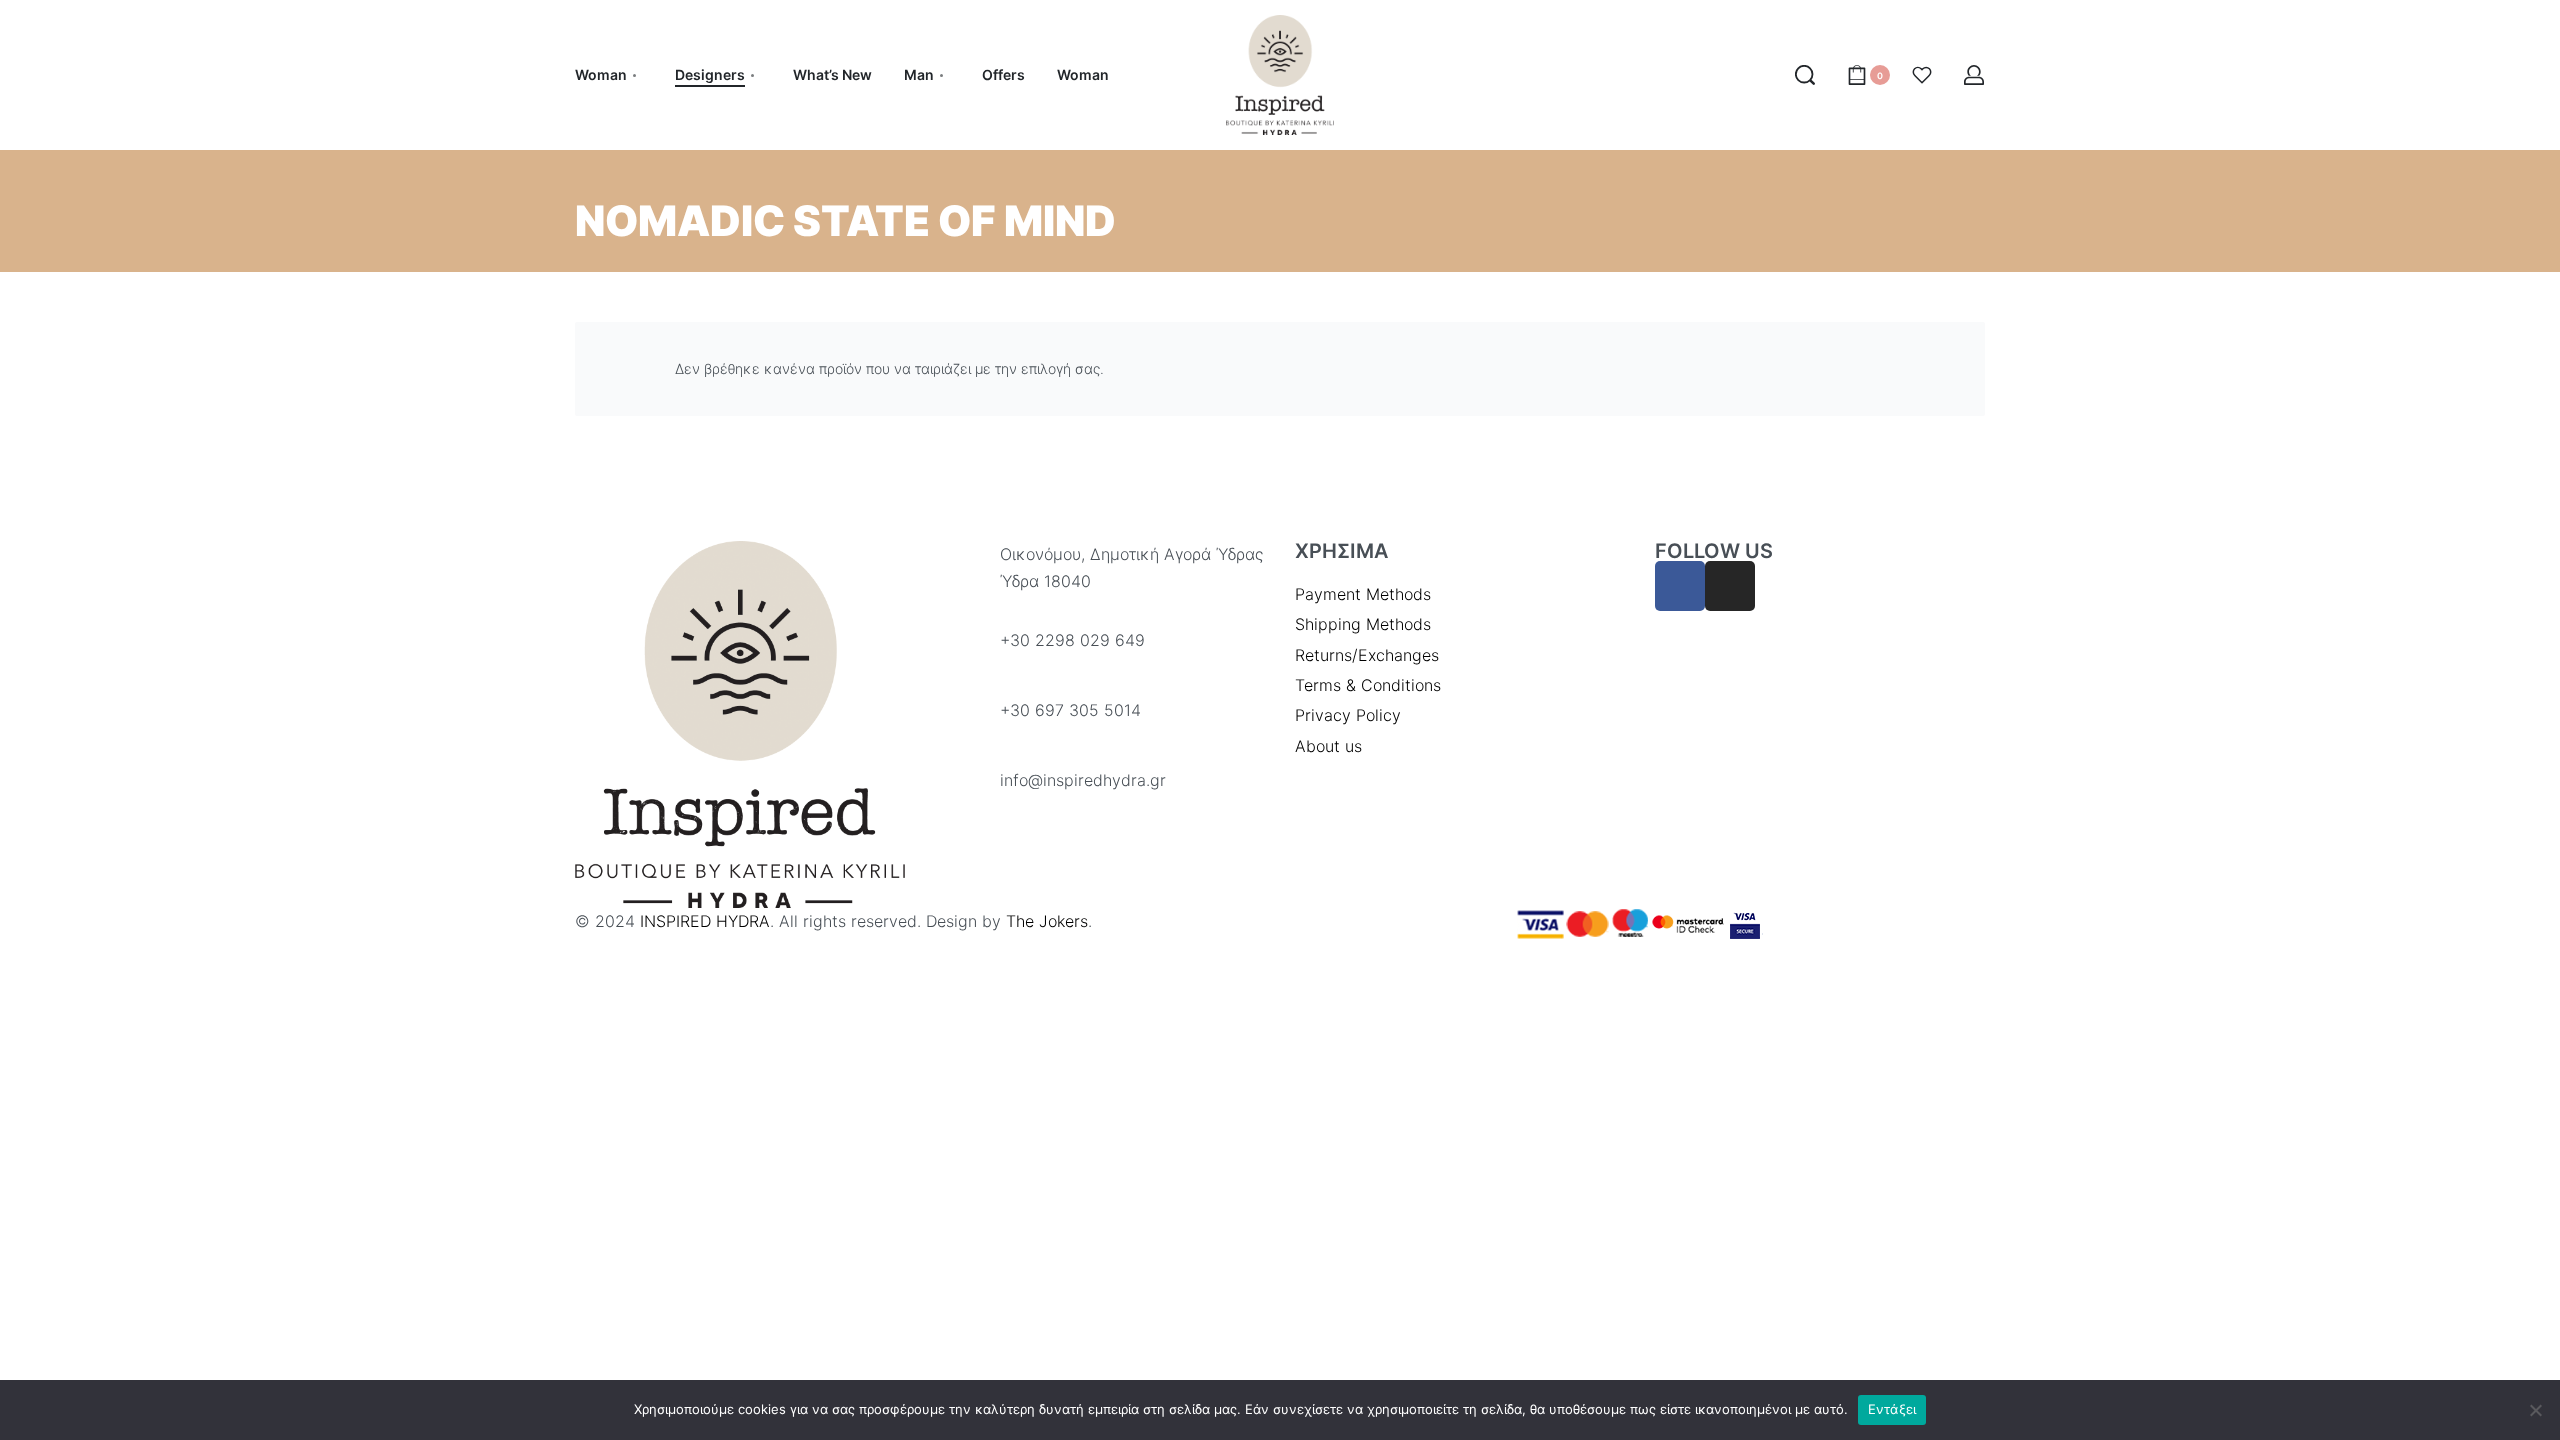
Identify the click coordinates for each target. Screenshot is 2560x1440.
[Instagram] (1730, 586)
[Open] (1922, 75)
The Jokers (1047, 921)
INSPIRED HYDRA (705, 921)
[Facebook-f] (1680, 586)
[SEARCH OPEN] (1805, 75)
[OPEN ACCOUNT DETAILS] (1974, 75)
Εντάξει (1892, 1409)
